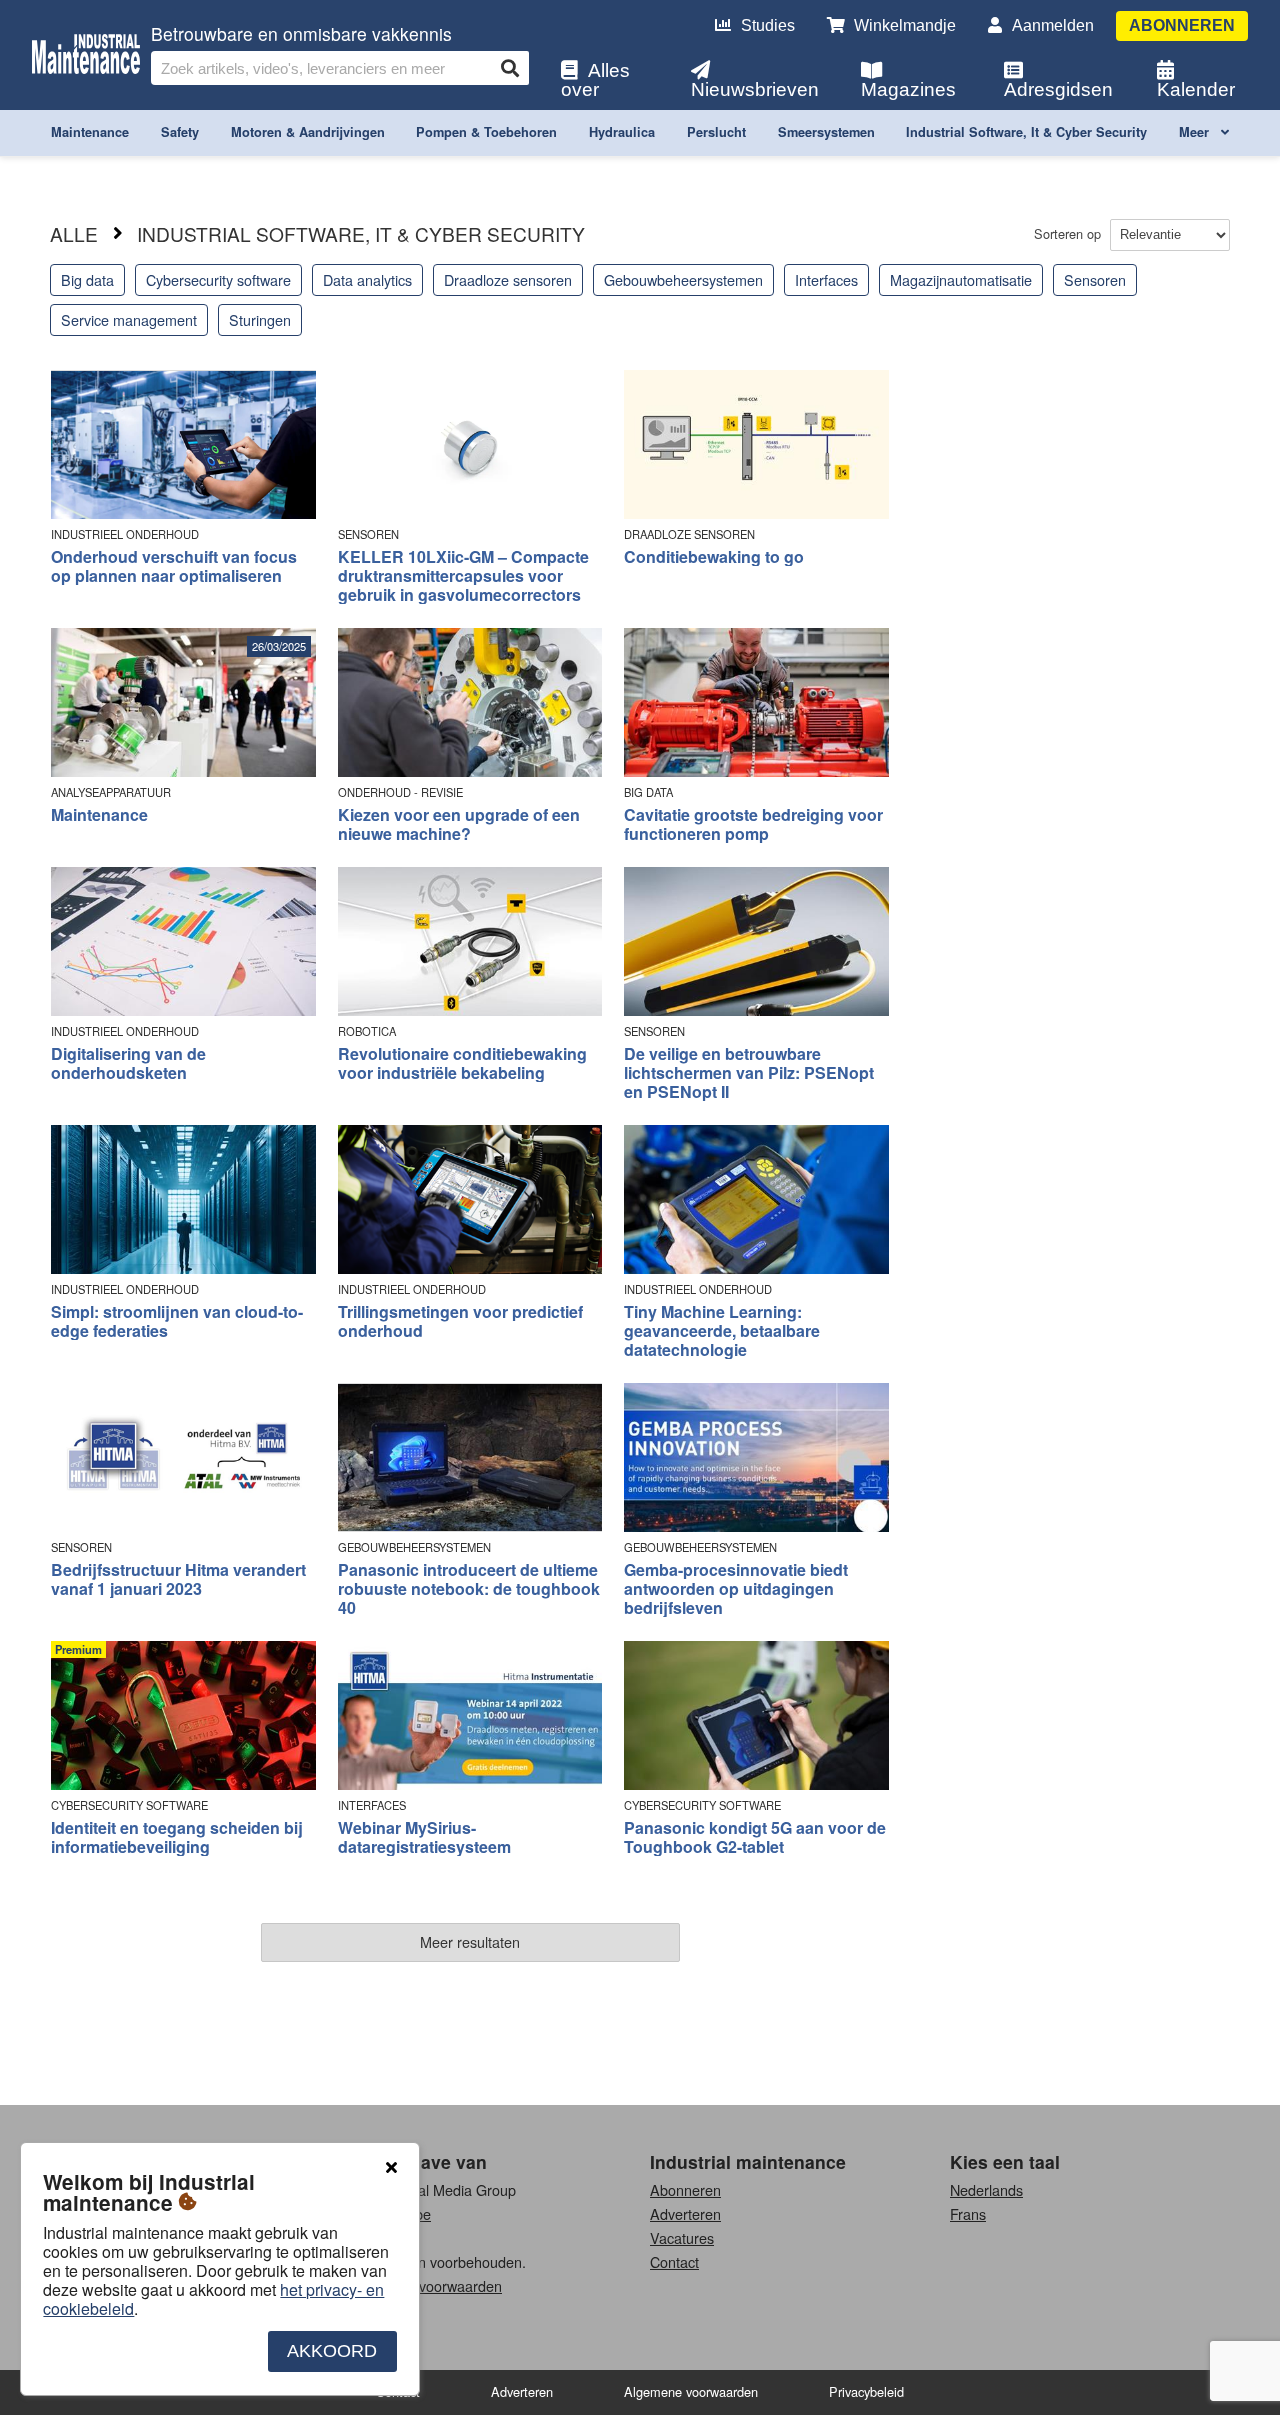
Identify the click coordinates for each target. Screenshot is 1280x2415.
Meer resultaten (470, 1941)
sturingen (260, 319)
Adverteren (685, 2213)
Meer (1196, 132)
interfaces (826, 279)
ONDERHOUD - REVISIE (400, 792)
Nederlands (986, 2189)
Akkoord (332, 2351)
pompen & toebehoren (486, 132)
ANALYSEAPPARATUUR (111, 792)
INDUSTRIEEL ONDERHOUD (125, 534)
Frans (968, 2213)
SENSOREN (368, 534)
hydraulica (622, 132)
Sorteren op (1069, 233)
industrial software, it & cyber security (1026, 132)
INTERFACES (372, 1805)
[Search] (510, 68)
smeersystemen (826, 132)
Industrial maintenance (748, 2161)
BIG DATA (648, 792)
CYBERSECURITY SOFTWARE (129, 1805)
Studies (768, 25)
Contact (674, 2261)
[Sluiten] (391, 2168)
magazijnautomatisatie (961, 279)
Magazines (908, 89)
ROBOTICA (367, 1031)
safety (180, 132)
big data (87, 279)
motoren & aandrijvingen (308, 132)
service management (129, 319)
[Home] (86, 55)
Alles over (595, 80)
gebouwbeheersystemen (683, 279)
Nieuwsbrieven (755, 89)
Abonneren (1182, 25)
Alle (74, 233)
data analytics (367, 279)
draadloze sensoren (508, 279)
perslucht (716, 132)
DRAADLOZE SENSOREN (689, 534)
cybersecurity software (218, 279)
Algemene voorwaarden (426, 2285)
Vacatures (682, 2237)
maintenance (90, 132)
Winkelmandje (905, 25)
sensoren (1095, 279)
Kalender (1196, 89)
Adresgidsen (1058, 89)
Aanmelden (1053, 25)
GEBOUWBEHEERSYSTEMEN (414, 1547)
